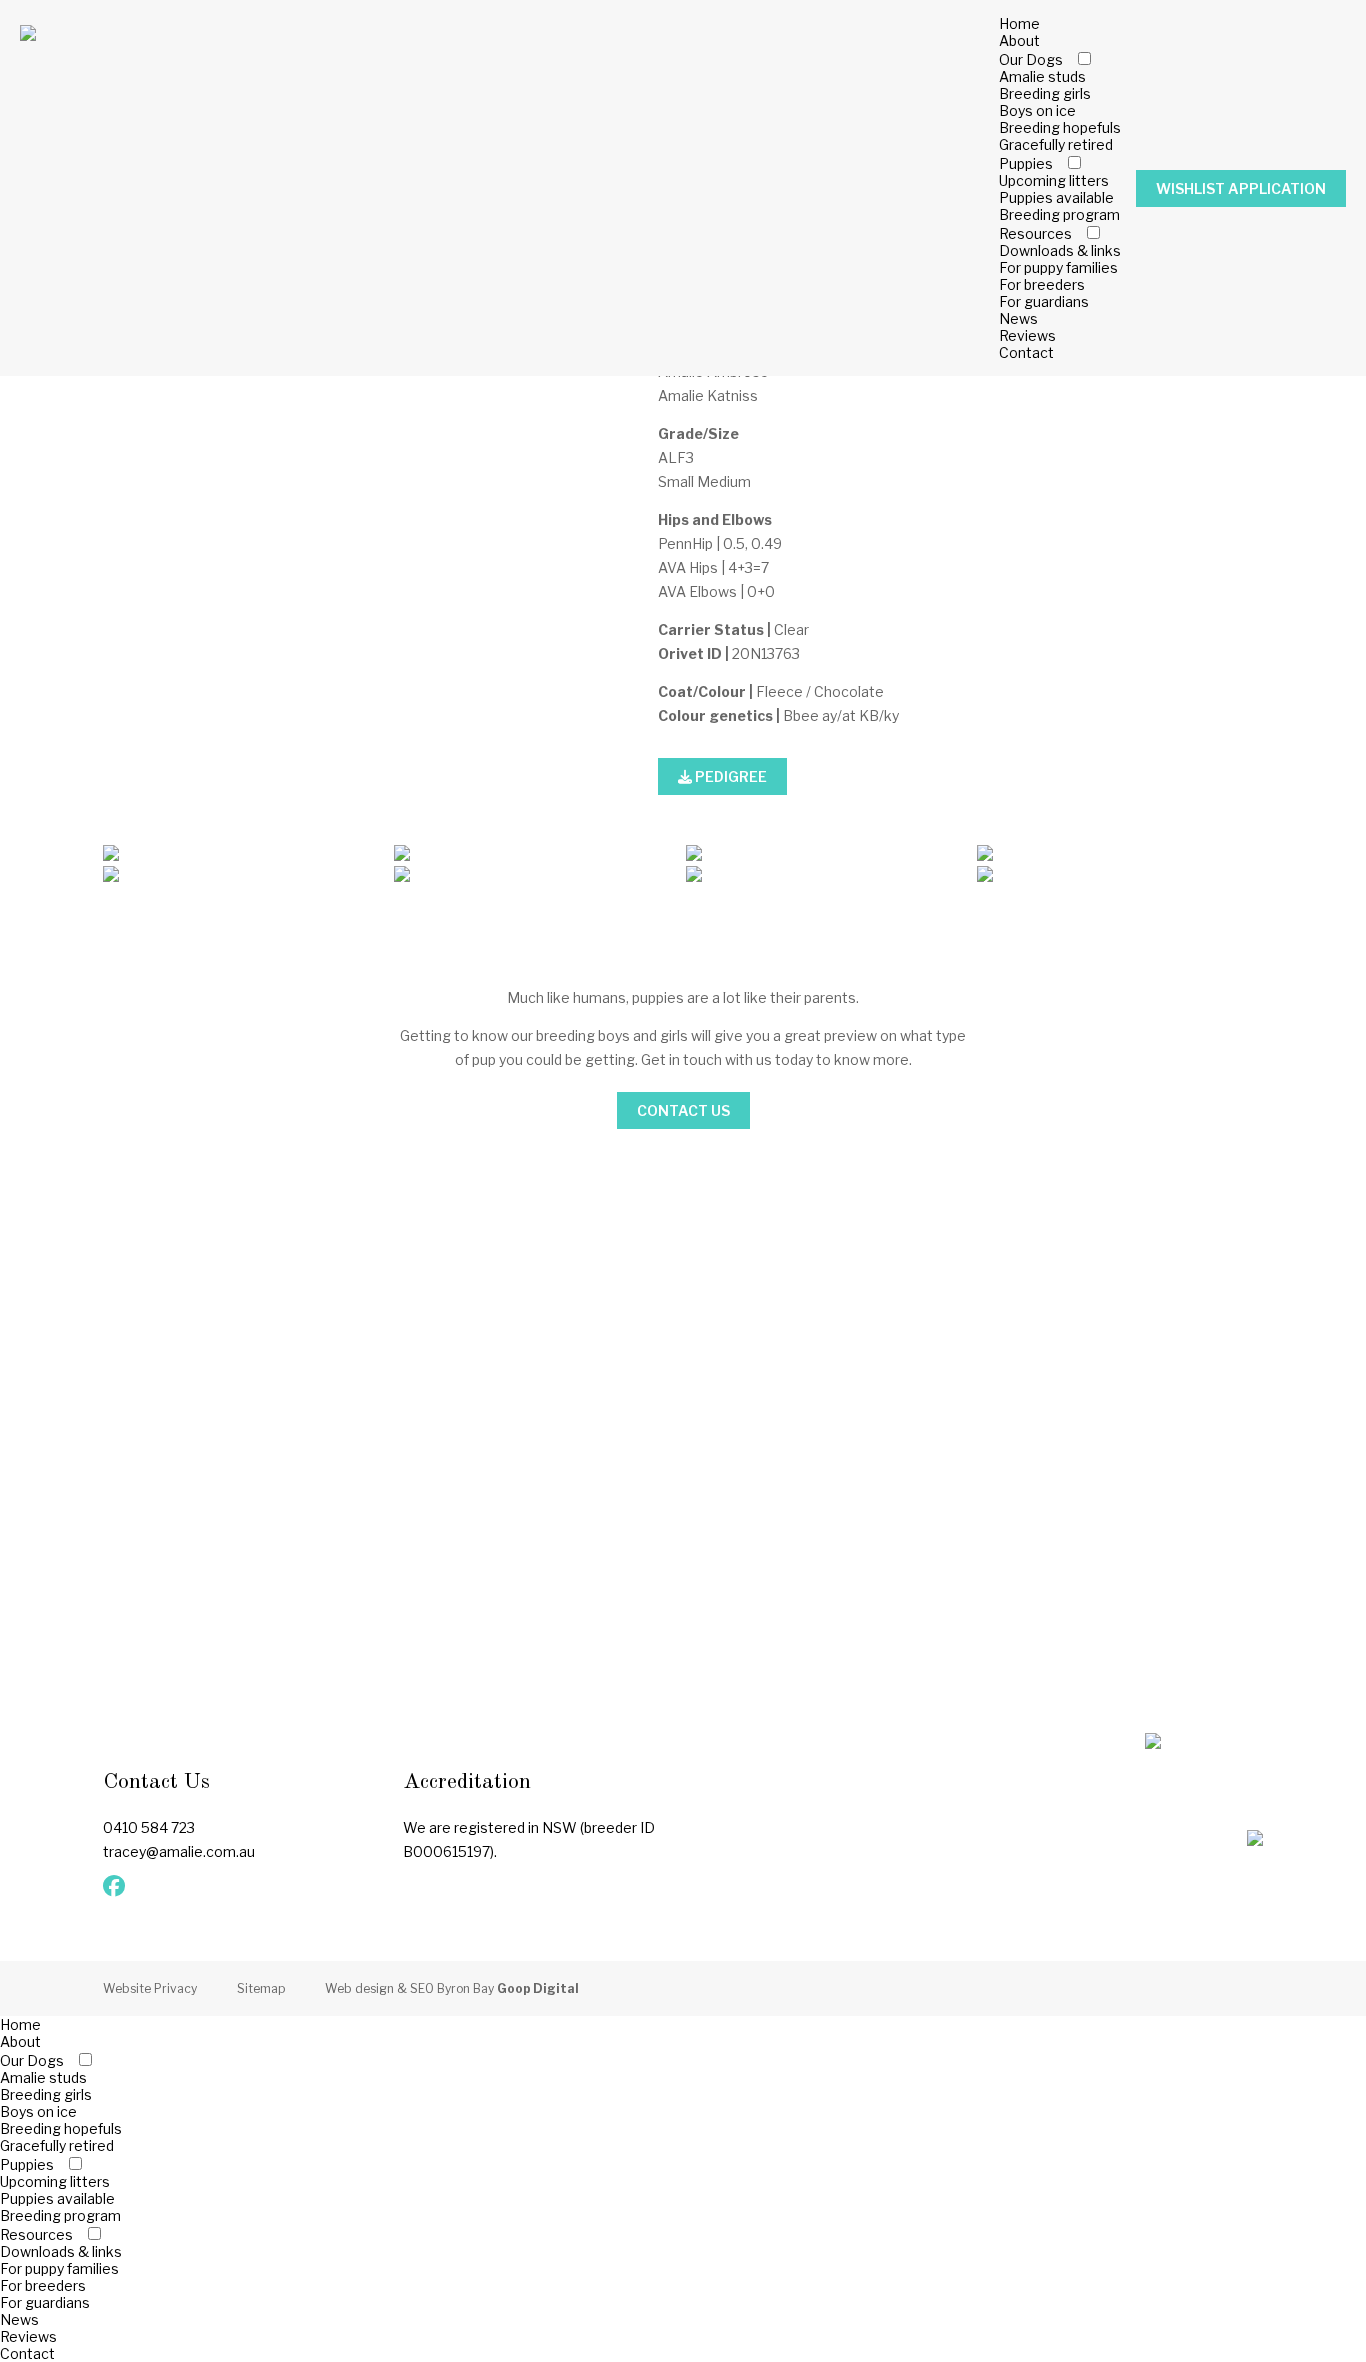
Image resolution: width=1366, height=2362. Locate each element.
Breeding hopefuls (1060, 127)
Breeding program (1059, 214)
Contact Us (683, 1110)
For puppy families (1058, 267)
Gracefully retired (1056, 144)
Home (1019, 23)
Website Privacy (150, 1988)
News (1018, 318)
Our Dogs (1031, 59)
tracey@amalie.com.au (179, 1851)
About (1019, 40)
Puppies (1026, 163)
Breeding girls (1045, 93)
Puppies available (1056, 197)
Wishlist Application (1241, 188)
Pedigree (729, 776)
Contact (1026, 352)
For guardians (1044, 301)
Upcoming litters (1054, 180)
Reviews (1027, 335)
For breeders (1042, 284)
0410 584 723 (149, 1827)
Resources (1035, 233)
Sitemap (261, 1988)
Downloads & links (1060, 250)
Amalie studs (1042, 76)
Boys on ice (1037, 110)
